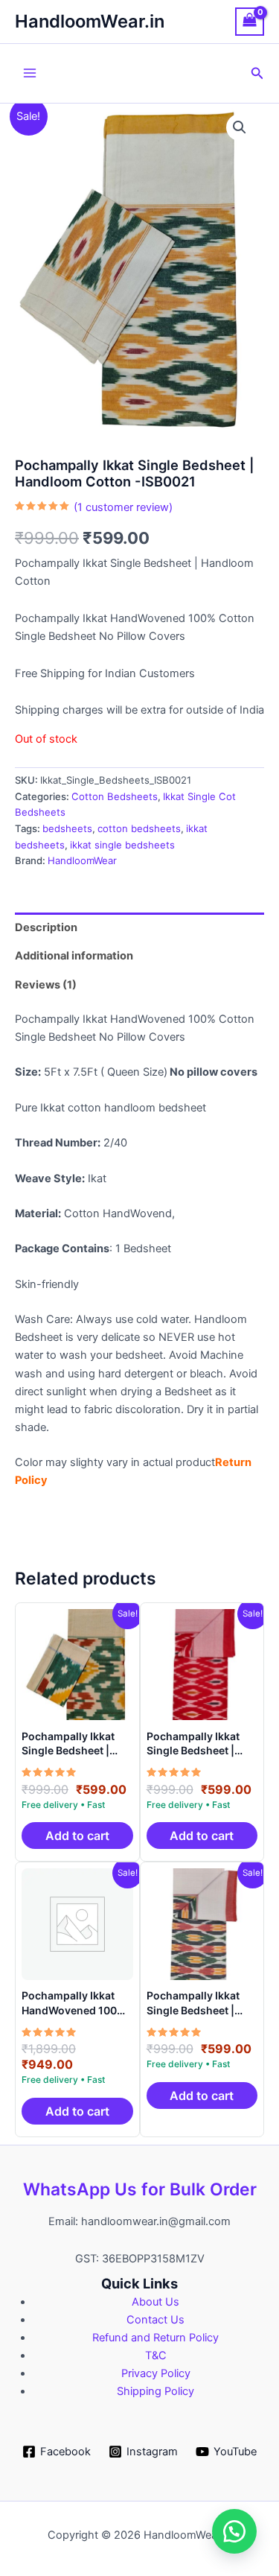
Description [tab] (46, 927)
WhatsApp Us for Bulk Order (140, 2189)
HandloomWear (82, 860)
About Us (155, 2302)
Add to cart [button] (77, 1836)
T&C (156, 2355)
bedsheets (67, 828)
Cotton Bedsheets (115, 796)
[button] (257, 73)
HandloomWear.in (90, 21)
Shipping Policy (155, 2391)
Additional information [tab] (74, 956)
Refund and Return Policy (155, 2338)
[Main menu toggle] (30, 73)
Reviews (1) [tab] (46, 985)
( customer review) (123, 507)
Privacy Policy (156, 2373)
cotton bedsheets (139, 828)
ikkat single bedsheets (122, 845)
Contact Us (155, 2320)
